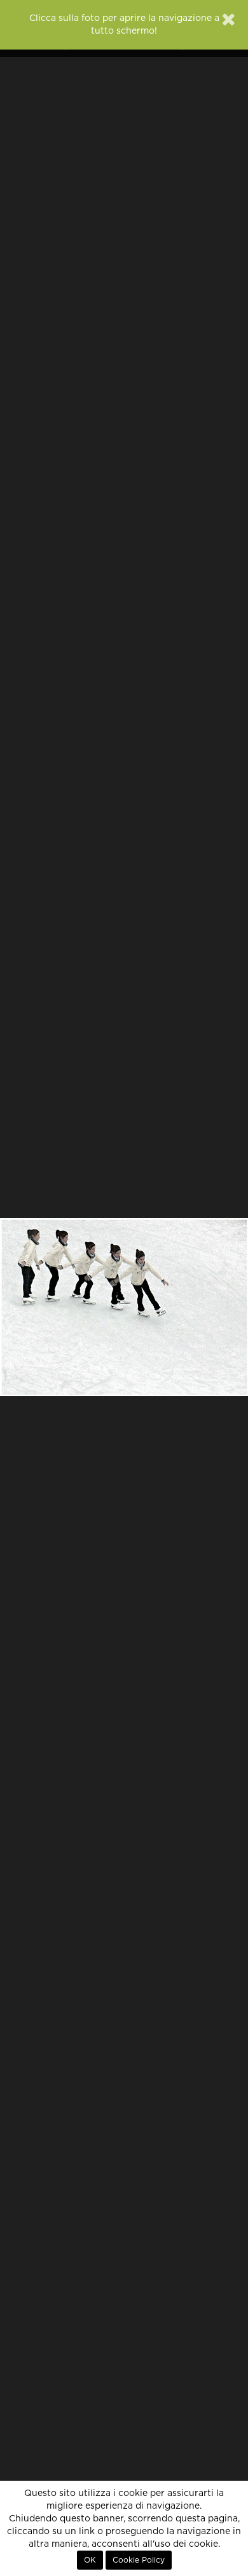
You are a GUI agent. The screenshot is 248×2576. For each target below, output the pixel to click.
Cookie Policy (139, 2560)
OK (90, 2560)
